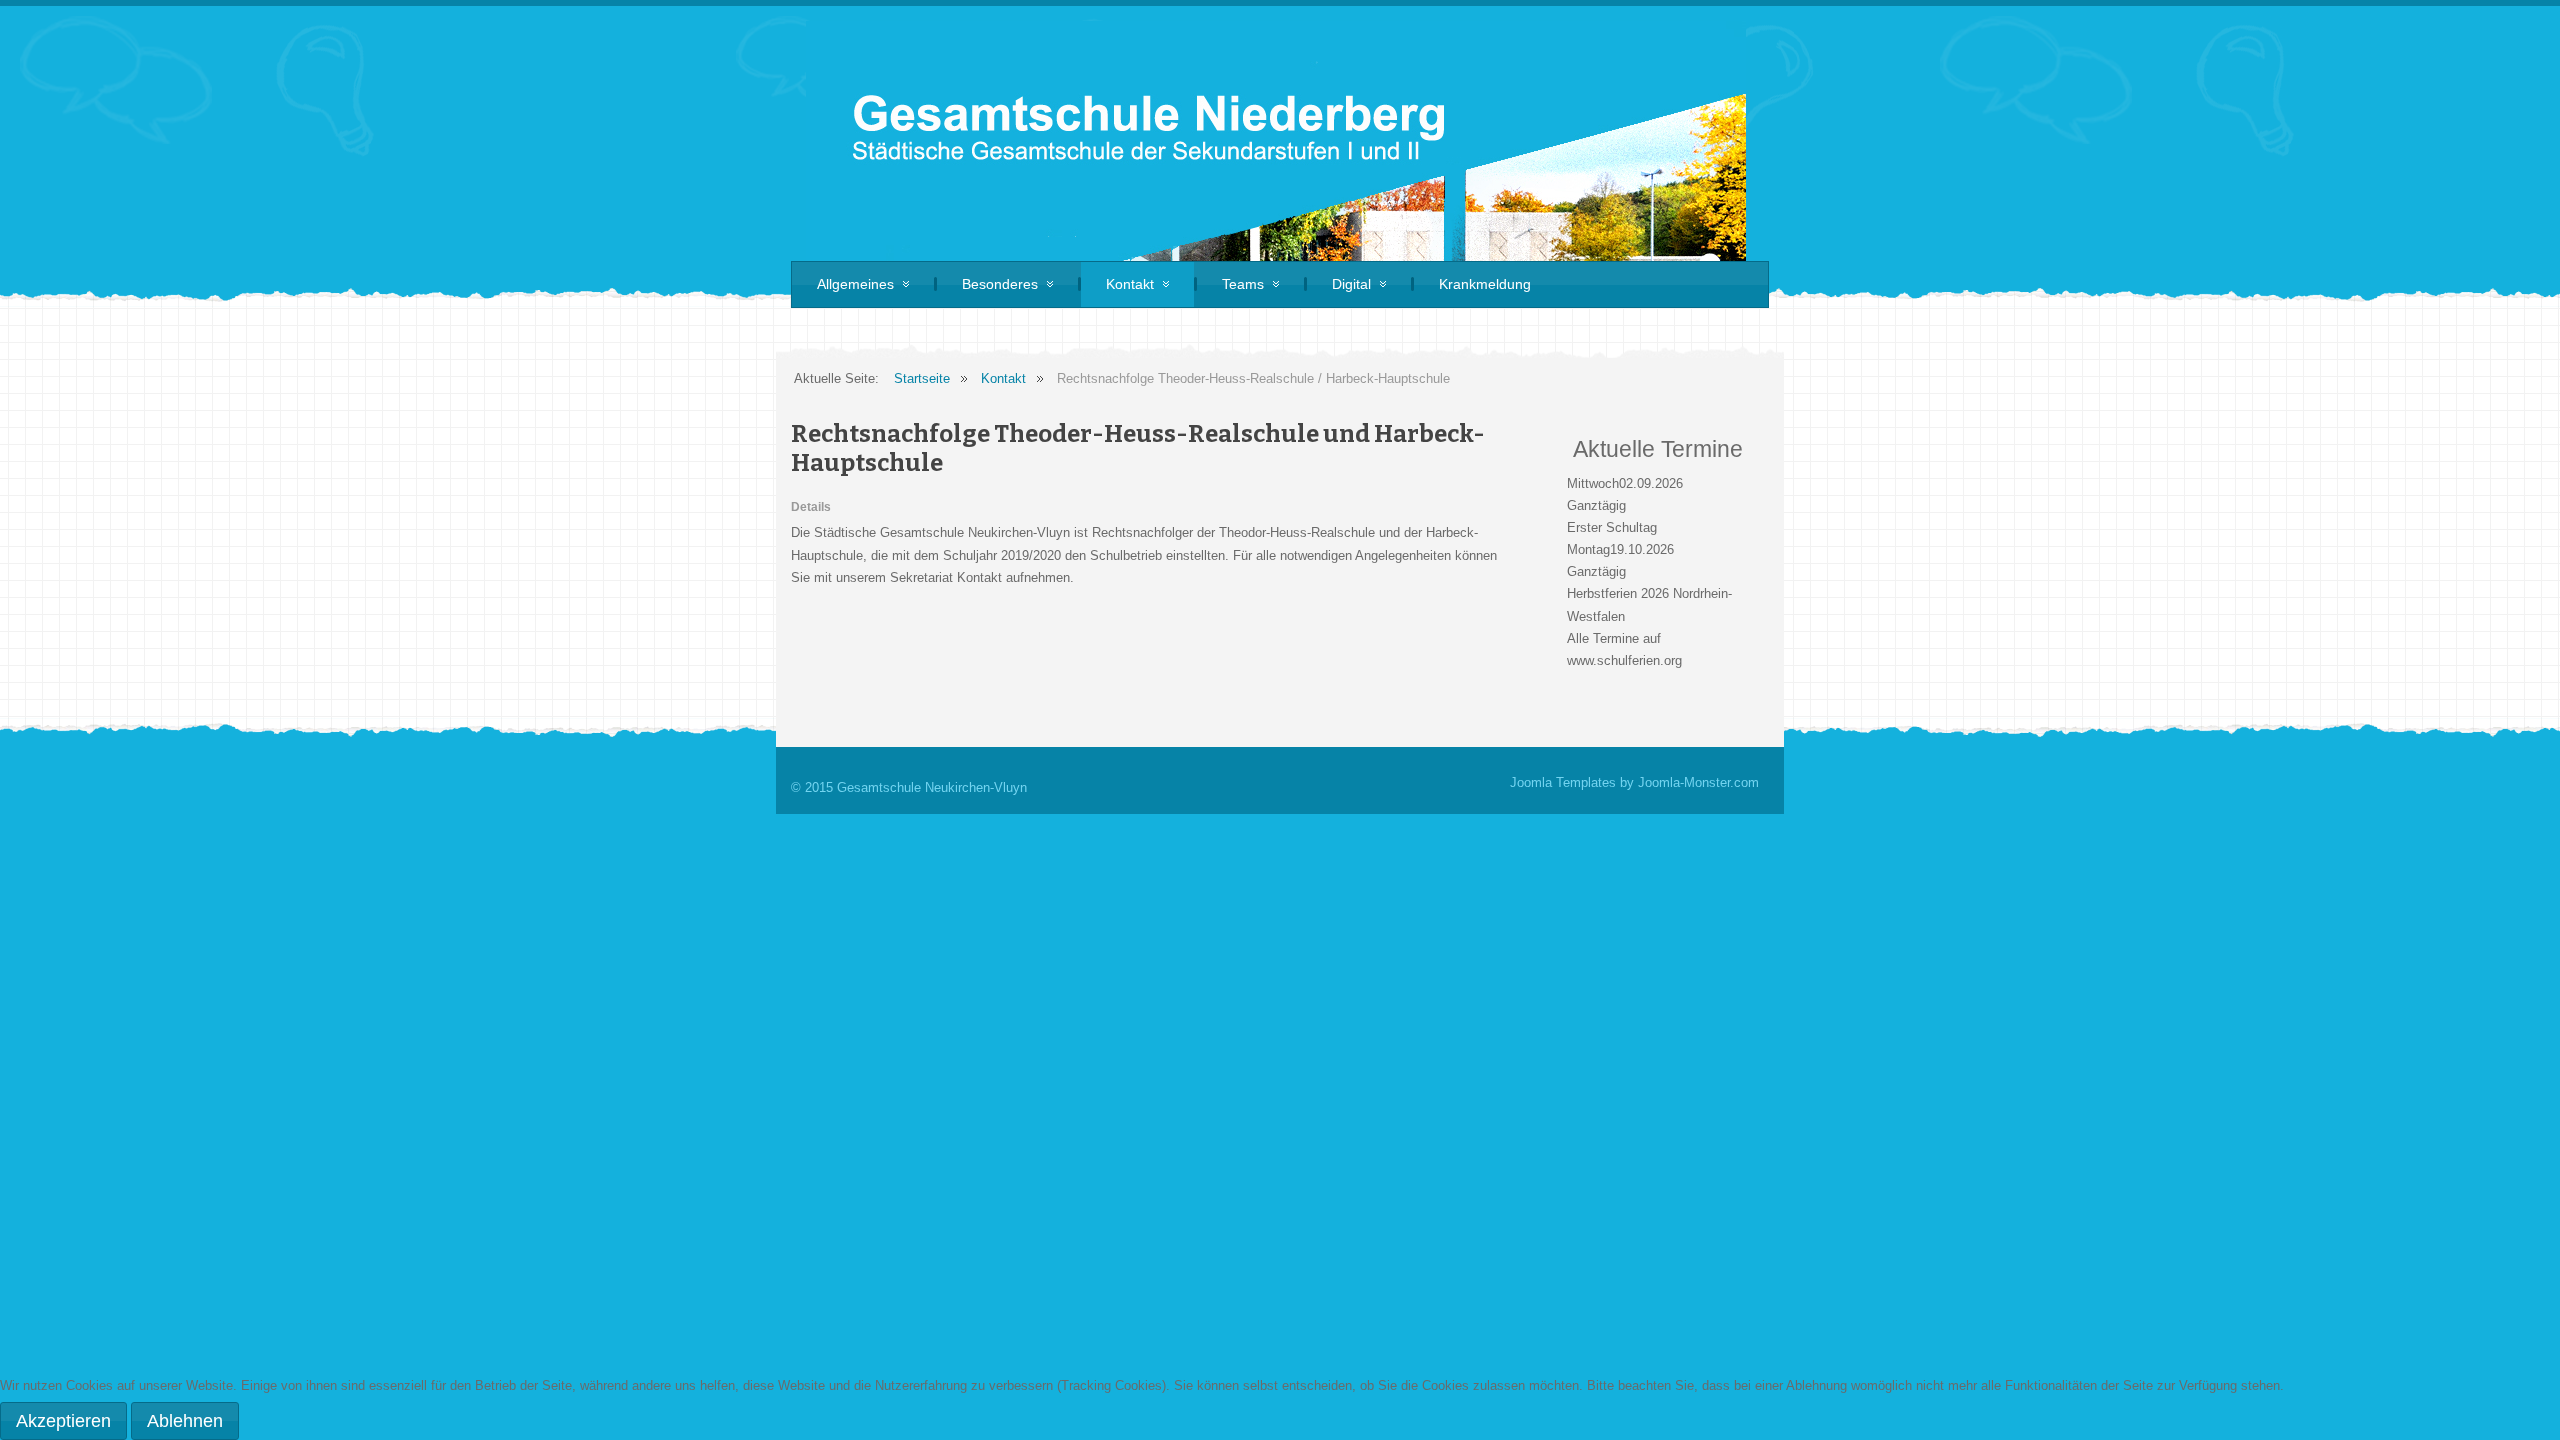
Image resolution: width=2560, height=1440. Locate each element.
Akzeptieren (63, 1421)
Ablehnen (185, 1421)
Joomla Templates (1563, 782)
